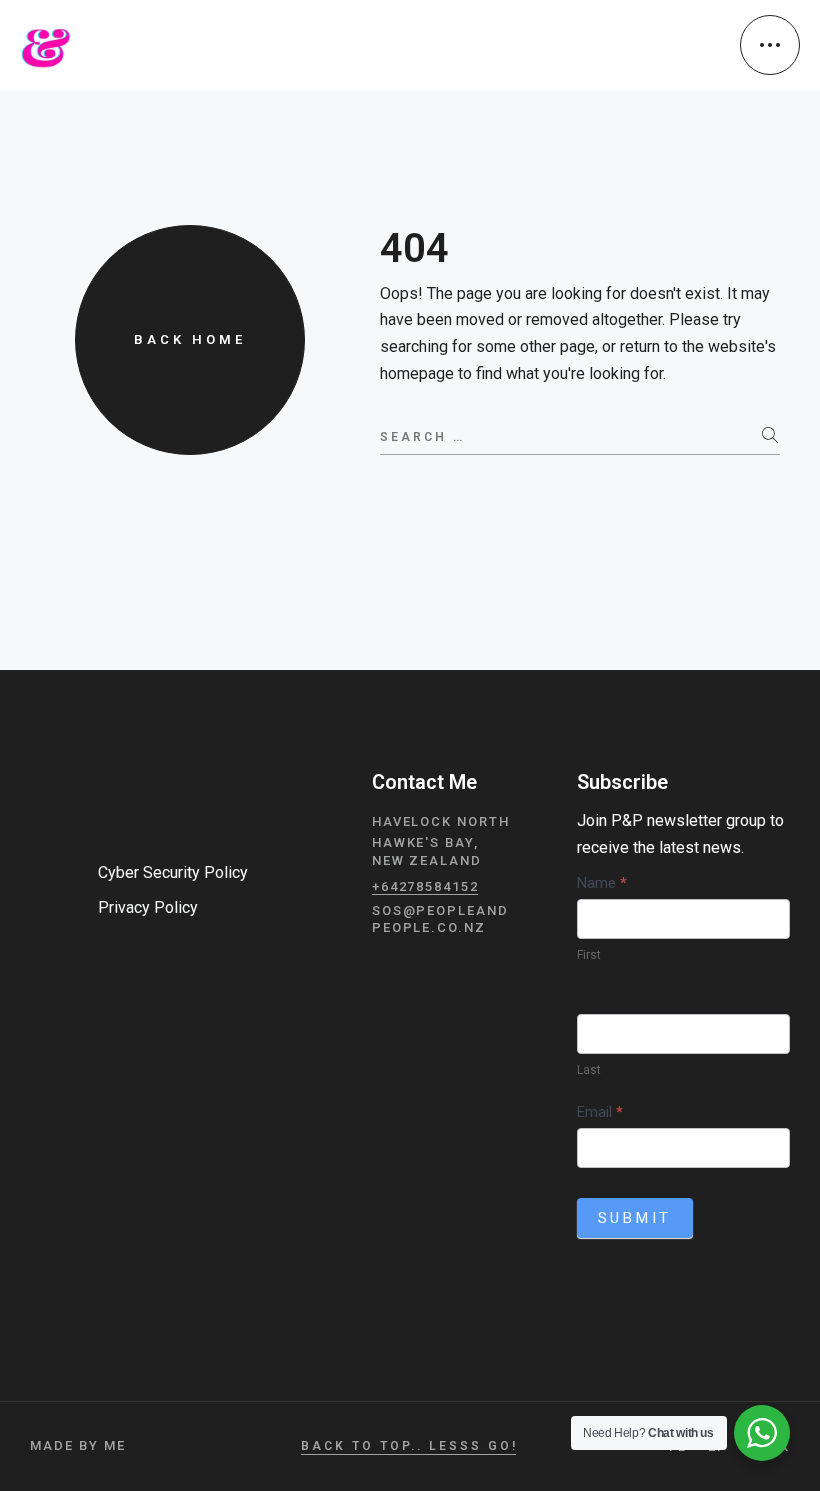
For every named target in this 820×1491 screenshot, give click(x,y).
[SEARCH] (771, 435)
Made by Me (78, 1445)
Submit (635, 1218)
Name (602, 883)
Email (600, 1112)
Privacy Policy (148, 907)
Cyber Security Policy (173, 872)
